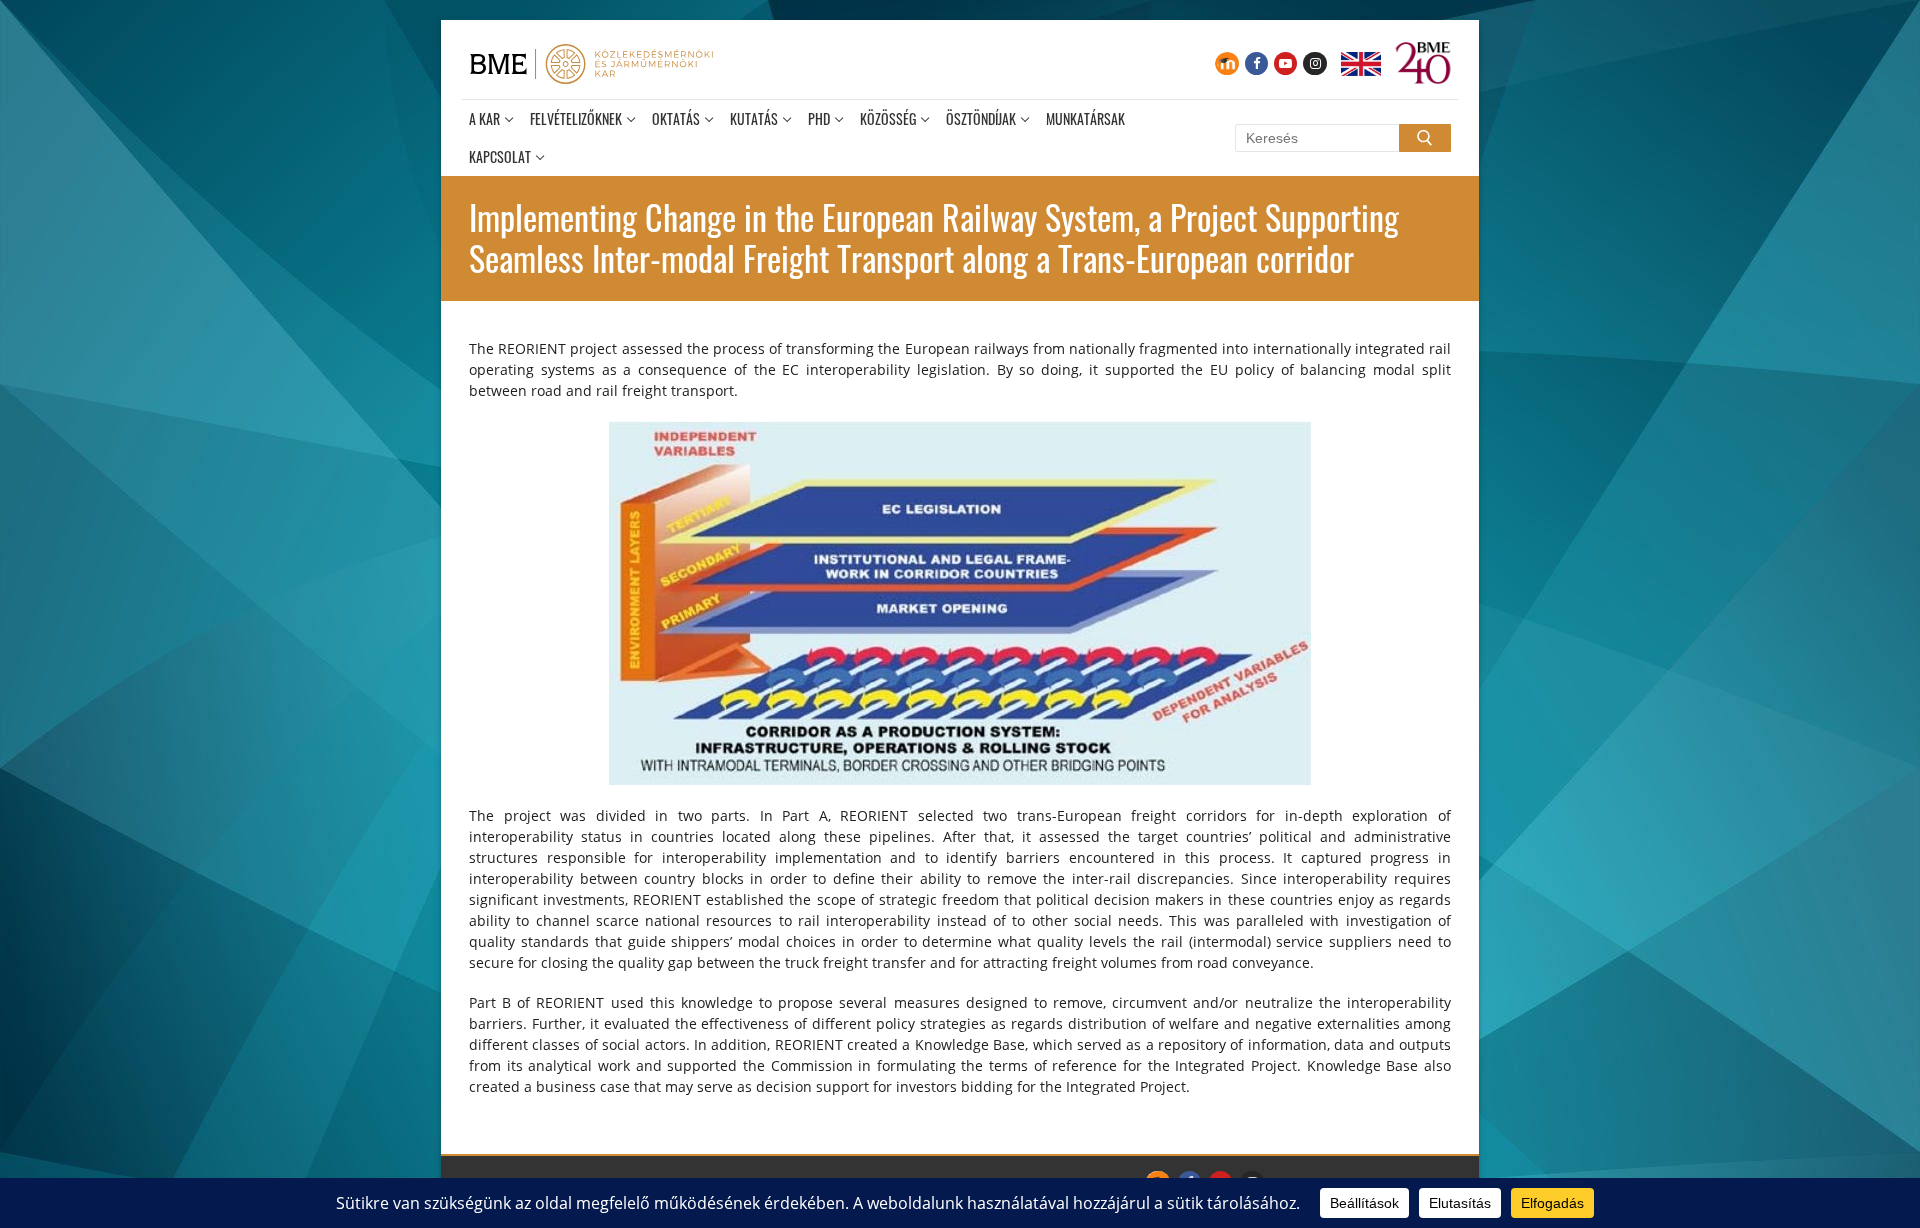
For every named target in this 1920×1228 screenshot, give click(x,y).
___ (1361, 64)
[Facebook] (1256, 63)
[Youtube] (1285, 63)
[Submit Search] (1425, 138)
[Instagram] (1314, 63)
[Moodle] (1226, 63)
